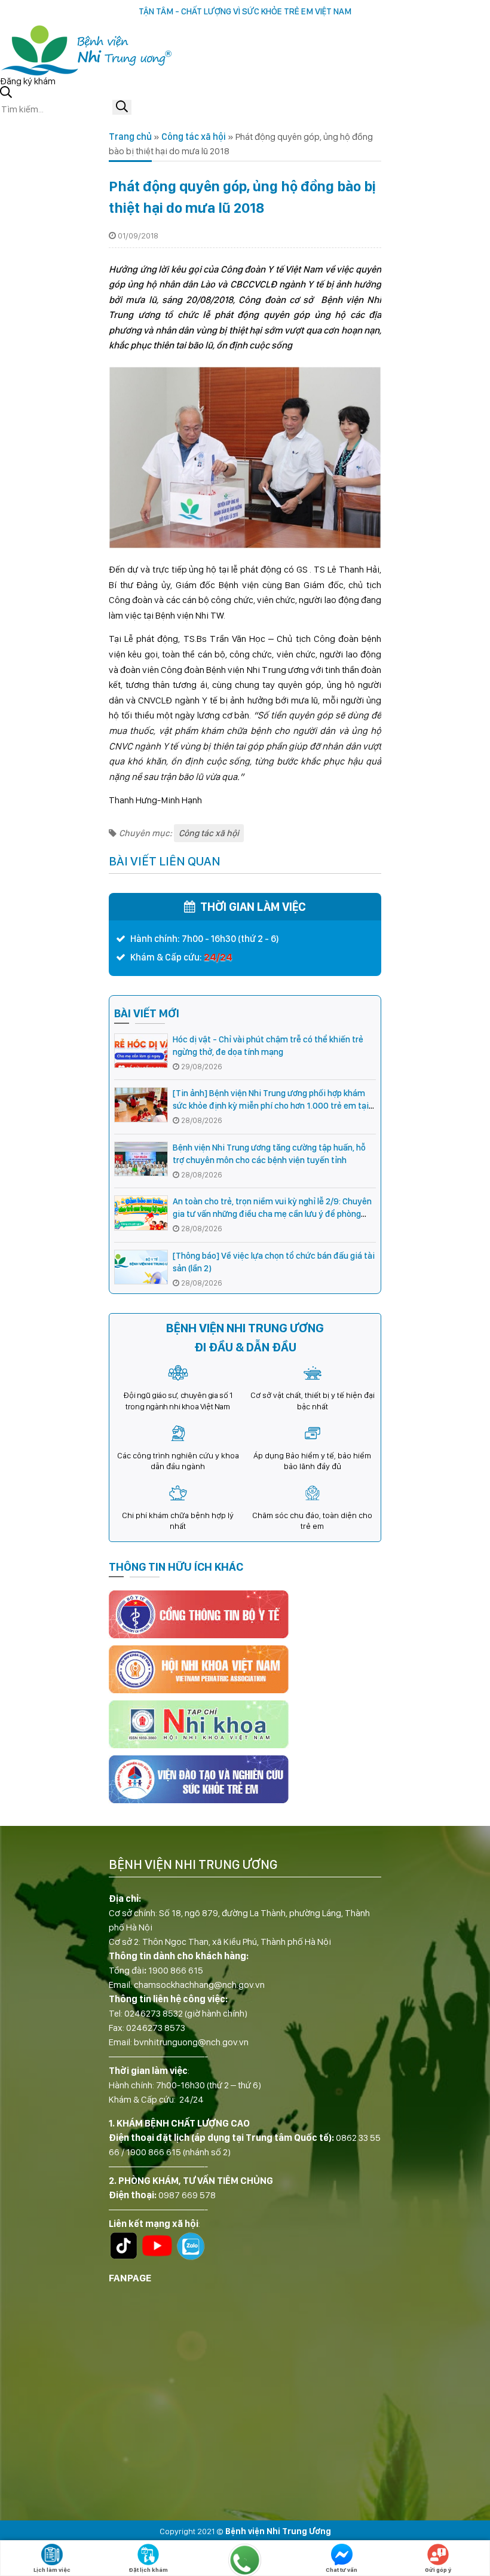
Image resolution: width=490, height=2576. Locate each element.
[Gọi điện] (245, 2560)
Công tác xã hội (194, 137)
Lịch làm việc (52, 2569)
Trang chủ (130, 137)
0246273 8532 (154, 2013)
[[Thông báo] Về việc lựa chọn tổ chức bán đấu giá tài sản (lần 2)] (141, 1267)
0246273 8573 (156, 2028)
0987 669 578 (187, 2195)
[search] (122, 107)
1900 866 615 (176, 1970)
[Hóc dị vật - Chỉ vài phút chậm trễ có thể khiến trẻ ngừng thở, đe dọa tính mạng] (141, 1051)
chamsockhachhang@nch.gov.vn (199, 1985)
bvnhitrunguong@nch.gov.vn (191, 2042)
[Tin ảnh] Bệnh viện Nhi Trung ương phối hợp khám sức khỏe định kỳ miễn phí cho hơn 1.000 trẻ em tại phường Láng (271, 1106)
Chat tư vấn (342, 2569)
